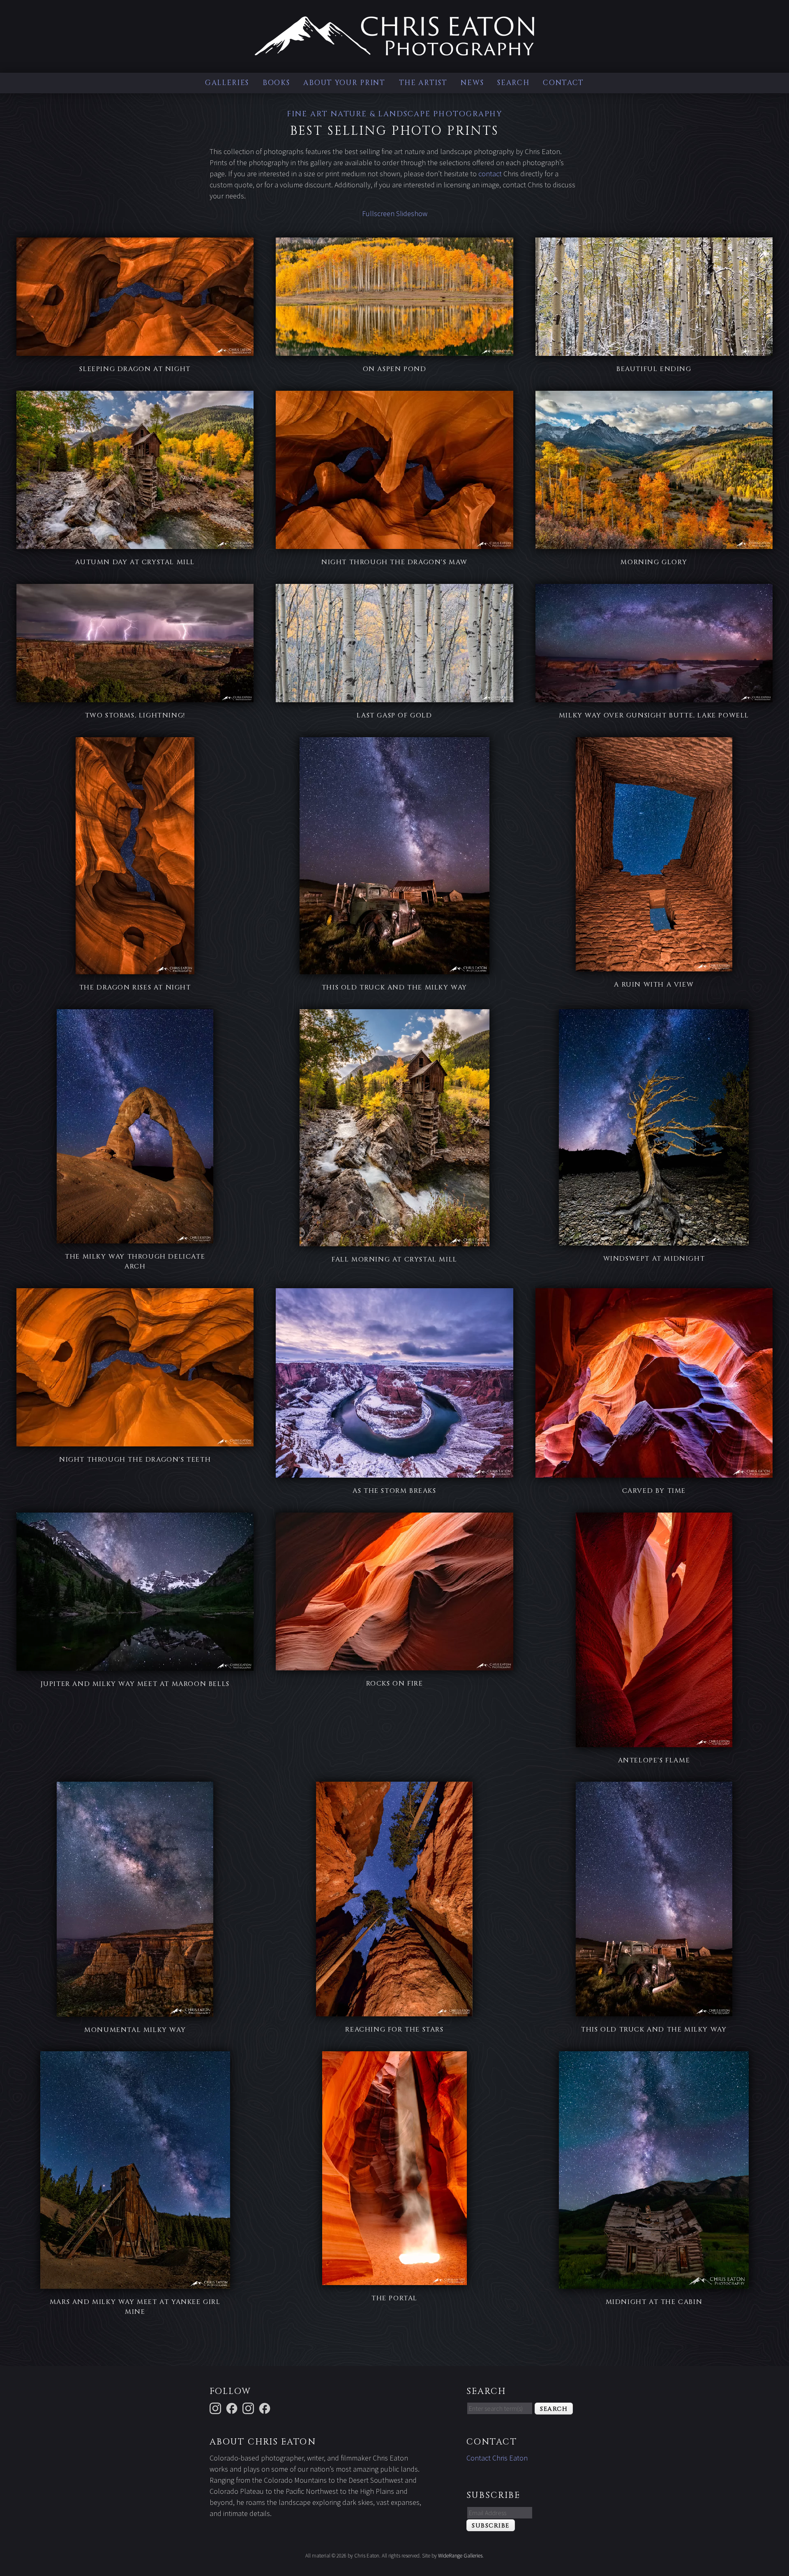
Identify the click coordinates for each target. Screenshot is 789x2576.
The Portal (394, 2298)
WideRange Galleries (460, 2556)
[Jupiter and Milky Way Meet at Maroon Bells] (135, 1665)
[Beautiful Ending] (654, 350)
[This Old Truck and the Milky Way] (394, 969)
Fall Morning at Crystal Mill (394, 1259)
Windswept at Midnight (654, 1259)
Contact (563, 83)
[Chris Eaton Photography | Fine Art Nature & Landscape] (394, 50)
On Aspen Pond (395, 369)
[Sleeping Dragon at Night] (135, 350)
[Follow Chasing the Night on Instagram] (249, 2408)
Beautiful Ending (654, 369)
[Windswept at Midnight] (654, 1240)
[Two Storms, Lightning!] (135, 697)
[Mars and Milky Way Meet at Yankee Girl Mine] (135, 2283)
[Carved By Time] (654, 1472)
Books (276, 83)
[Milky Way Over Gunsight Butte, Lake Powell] (654, 697)
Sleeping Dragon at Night (135, 369)
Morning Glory (654, 562)
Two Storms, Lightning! (135, 715)
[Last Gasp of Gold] (394, 697)
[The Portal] (394, 2280)
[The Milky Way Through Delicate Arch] (135, 1238)
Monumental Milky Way (135, 2030)
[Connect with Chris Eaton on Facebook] (233, 2408)
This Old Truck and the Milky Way (394, 987)
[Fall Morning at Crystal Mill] (394, 1241)
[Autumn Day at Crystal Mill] (135, 543)
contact (490, 174)
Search (513, 83)
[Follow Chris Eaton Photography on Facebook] (266, 2408)
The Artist (423, 83)
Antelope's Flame (654, 1760)
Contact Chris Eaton (497, 2458)
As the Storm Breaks (394, 1491)
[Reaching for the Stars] (394, 2011)
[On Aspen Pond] (394, 350)
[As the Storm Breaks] (394, 1472)
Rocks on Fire (395, 1684)
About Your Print (344, 83)
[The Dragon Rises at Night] (135, 969)
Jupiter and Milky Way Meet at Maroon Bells (135, 1684)
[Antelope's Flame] (654, 1742)
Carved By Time (654, 1491)
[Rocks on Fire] (394, 1665)
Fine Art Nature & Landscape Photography (394, 114)
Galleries (227, 83)
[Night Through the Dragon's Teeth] (135, 1441)
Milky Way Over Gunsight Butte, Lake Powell (654, 715)
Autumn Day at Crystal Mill (135, 562)
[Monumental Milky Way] (135, 2011)
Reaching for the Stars (394, 2029)
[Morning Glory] (654, 543)
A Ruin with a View (654, 985)
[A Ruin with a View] (654, 966)
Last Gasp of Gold (394, 715)
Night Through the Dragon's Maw (394, 562)
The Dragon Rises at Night (135, 987)
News (472, 83)
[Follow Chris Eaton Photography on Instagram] (217, 2408)
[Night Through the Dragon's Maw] (394, 543)
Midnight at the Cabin (654, 2302)
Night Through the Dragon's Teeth (135, 1460)
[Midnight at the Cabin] (654, 2283)
